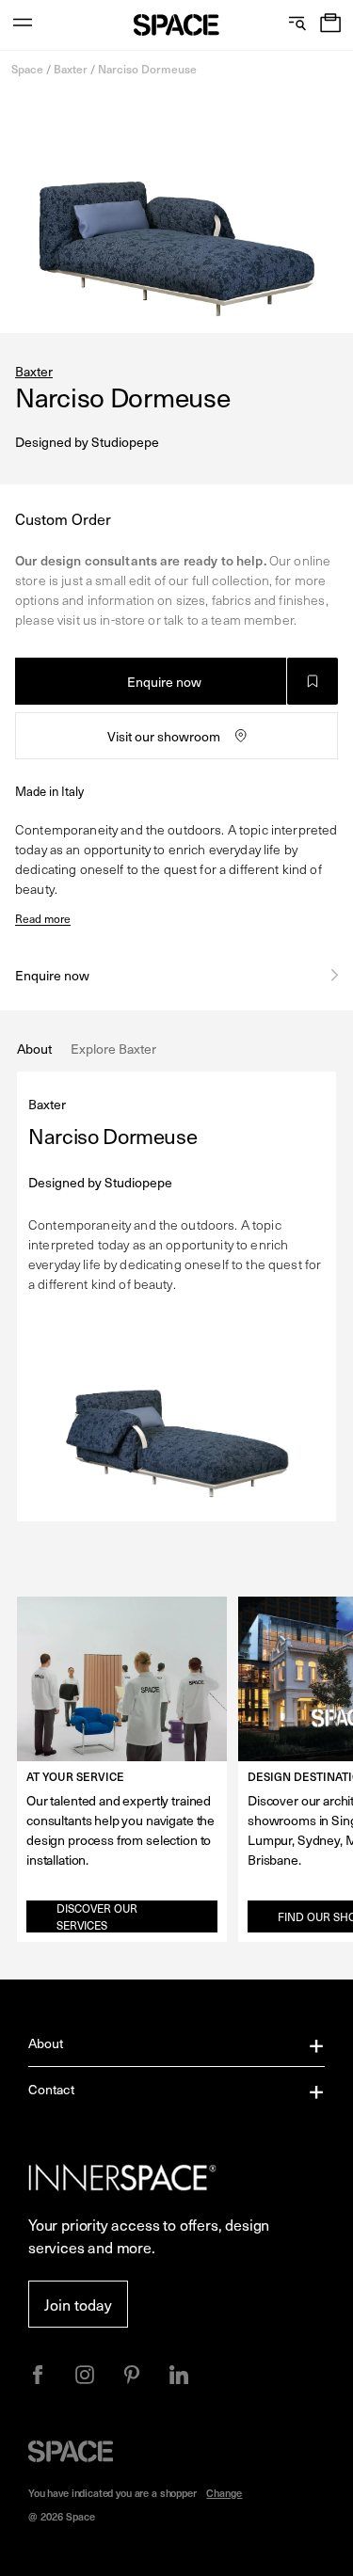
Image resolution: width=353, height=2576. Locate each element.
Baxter (71, 69)
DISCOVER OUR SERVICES (97, 1916)
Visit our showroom (164, 736)
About (46, 2043)
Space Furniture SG (176, 25)
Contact (51, 2089)
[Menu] (23, 25)
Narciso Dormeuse (147, 69)
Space (27, 69)
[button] (330, 25)
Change (224, 2493)
